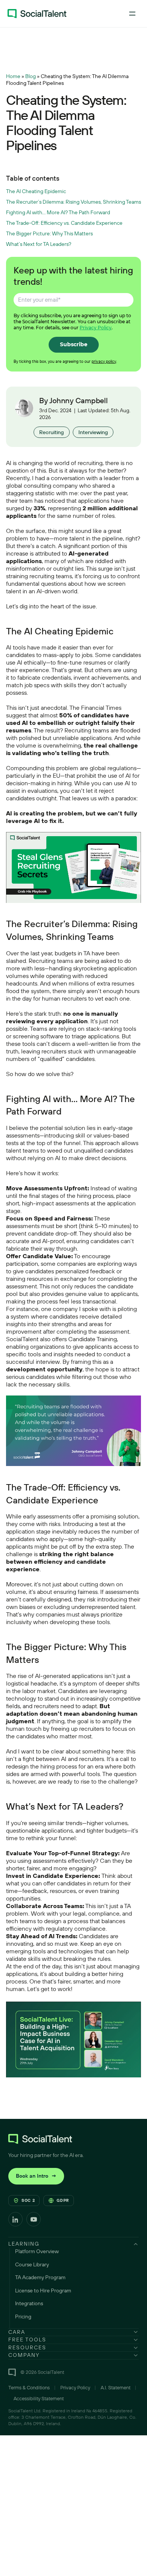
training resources (29, 1279)
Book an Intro (36, 2176)
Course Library (32, 2264)
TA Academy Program (40, 2277)
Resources (27, 2347)
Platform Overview (37, 2251)
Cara (17, 2332)
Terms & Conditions (29, 2387)
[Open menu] (132, 14)
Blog (31, 76)
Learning (24, 2244)
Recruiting (51, 432)
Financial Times (101, 708)
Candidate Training (93, 1339)
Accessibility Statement (39, 2398)
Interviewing (93, 432)
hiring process (95, 1196)
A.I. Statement (116, 2387)
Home (13, 76)
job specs (37, 685)
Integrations (29, 2303)
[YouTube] (34, 2219)
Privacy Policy (96, 328)
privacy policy (104, 361)
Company (24, 2355)
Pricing (23, 2317)
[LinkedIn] (15, 2219)
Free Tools (27, 2340)
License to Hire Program (43, 2290)
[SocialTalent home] (37, 14)
